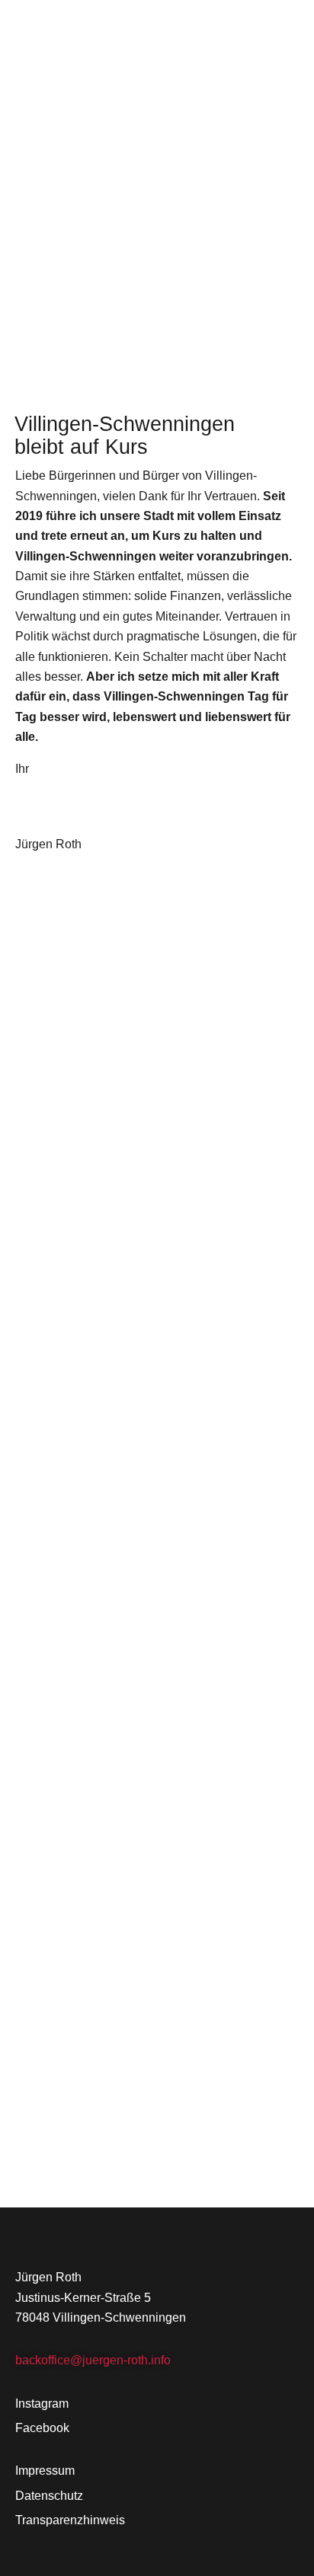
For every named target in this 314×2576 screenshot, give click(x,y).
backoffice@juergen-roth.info (93, 2360)
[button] (293, 28)
